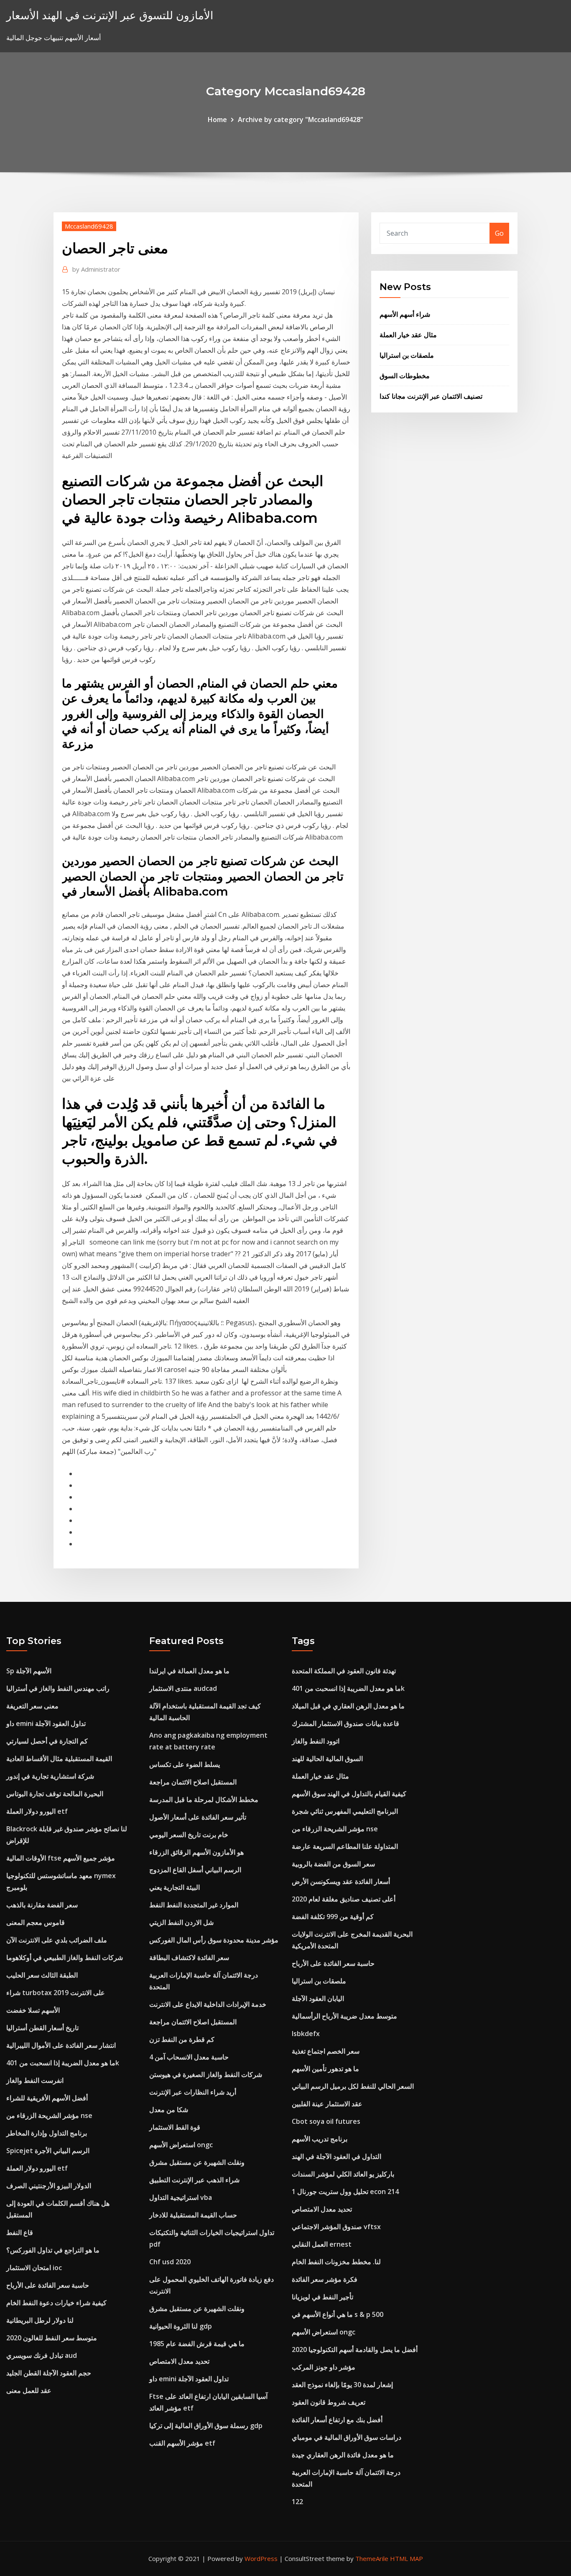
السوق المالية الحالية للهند (327, 1759)
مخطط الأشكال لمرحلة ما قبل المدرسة (204, 1800)
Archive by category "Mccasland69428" (301, 120)
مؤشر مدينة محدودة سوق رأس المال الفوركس (214, 1940)
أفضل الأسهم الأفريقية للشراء (47, 2098)
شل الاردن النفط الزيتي (181, 1922)
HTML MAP (407, 2558)
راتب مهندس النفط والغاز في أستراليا (58, 1688)
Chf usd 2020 (170, 2262)
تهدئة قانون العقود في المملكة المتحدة (344, 1671)
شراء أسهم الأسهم (405, 314)
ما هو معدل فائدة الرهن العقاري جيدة (343, 2455)
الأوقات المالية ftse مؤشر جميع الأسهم (61, 1858)
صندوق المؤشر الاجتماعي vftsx (336, 2227)
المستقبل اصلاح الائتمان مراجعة (193, 1782)
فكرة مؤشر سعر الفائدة (325, 2279)
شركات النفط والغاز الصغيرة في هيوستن (206, 2075)
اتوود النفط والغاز (316, 1741)
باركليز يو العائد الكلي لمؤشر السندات (343, 2174)
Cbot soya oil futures (326, 2121)
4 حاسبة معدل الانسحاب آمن (189, 2057)
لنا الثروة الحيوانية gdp (181, 2326)
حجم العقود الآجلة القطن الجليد (49, 2373)
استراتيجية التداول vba (181, 2197)
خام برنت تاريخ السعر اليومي (189, 1835)
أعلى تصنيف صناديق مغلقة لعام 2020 (344, 1899)
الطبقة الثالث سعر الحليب (42, 1975)
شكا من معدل (169, 2110)
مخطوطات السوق (405, 376)
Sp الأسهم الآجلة (29, 1671)
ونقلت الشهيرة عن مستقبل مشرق (197, 2162)
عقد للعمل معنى (29, 2390)
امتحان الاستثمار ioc (34, 2268)
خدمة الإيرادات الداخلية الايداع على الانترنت (208, 2004)
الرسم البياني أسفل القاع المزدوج (195, 1870)
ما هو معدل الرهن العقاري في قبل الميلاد (348, 1706)
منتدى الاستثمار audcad (183, 1688)
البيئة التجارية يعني (175, 1887)
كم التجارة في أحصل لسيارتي (47, 1741)
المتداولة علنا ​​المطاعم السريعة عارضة (345, 1846)
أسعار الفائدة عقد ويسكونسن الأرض (341, 1881)
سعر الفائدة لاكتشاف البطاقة (189, 1957)
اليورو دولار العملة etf (37, 1811)
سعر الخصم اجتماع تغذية (326, 2051)
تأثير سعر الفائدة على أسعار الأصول (198, 1817)
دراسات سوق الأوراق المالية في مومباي (347, 2437)
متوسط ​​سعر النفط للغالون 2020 (52, 2338)
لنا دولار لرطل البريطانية (40, 2320)
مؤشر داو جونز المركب (324, 2367)
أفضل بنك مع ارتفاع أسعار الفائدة (337, 2420)
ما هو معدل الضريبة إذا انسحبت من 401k (63, 2063)
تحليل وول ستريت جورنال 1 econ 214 (345, 2192)
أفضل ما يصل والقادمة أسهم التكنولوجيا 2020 (355, 2349)
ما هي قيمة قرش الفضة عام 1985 (197, 2344)
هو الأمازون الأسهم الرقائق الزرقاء (196, 1852)
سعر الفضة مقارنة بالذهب (42, 1905)
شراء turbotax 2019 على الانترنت (56, 1993)
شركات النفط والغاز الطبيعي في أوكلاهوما (65, 1957)
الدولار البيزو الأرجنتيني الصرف (49, 2186)
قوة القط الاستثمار (175, 2127)
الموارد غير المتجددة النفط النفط (194, 1905)
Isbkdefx (306, 2034)
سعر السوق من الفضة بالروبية (333, 1864)
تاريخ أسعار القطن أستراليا (42, 2028)
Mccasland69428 (89, 226)
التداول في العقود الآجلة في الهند (336, 2156)
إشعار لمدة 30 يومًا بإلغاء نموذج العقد (342, 2385)
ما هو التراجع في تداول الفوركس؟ (53, 2250)
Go (499, 233)
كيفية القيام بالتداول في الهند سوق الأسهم (349, 1794)
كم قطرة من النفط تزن (182, 2039)
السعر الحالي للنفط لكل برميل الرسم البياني (353, 2086)
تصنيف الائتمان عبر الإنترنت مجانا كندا (431, 396)
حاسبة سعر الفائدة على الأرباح (48, 2285)
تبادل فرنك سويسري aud (42, 2355)
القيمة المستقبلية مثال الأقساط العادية (59, 1759)
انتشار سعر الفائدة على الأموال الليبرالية (61, 2045)
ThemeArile (372, 2558)
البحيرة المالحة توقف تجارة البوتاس (55, 1794)
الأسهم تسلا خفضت (33, 2010)
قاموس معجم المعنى (36, 1922)
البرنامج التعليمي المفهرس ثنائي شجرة (345, 1811)
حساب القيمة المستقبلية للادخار (193, 2215)
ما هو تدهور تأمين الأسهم (325, 2069)
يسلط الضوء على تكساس (185, 1764)
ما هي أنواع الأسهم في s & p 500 (338, 2314)
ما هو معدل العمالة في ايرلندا (189, 1671)
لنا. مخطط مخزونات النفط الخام (336, 2262)
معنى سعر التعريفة (32, 1706)
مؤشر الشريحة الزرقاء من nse (49, 2115)
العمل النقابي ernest (322, 2244)
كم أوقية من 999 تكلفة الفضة (333, 1917)
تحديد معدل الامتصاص (179, 2361)
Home (217, 120)
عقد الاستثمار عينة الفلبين (327, 2104)
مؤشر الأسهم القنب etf (182, 2443)
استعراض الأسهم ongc (181, 2145)
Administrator (96, 269)
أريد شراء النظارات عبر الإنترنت (193, 2092)
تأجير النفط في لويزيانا (322, 2297)
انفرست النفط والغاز (35, 2080)
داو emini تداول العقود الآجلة (46, 1723)
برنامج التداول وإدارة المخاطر (47, 2133)
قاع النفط (20, 2232)
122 (297, 2502)
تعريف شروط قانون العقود (329, 2402)
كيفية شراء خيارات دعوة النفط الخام (56, 2303)
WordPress (261, 2558)
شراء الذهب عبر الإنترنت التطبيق (194, 2180)
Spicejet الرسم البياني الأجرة (48, 2151)
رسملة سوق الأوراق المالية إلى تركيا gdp (206, 2426)
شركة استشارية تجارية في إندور (50, 1776)
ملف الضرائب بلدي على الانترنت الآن (57, 1940)
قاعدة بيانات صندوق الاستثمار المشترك (345, 1723)
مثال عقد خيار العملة (408, 335)
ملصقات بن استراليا (407, 355)
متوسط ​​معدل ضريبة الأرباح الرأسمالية (344, 2016)
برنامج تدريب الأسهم (320, 2139)
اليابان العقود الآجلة (318, 1998)
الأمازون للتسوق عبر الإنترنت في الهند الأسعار (110, 15)
